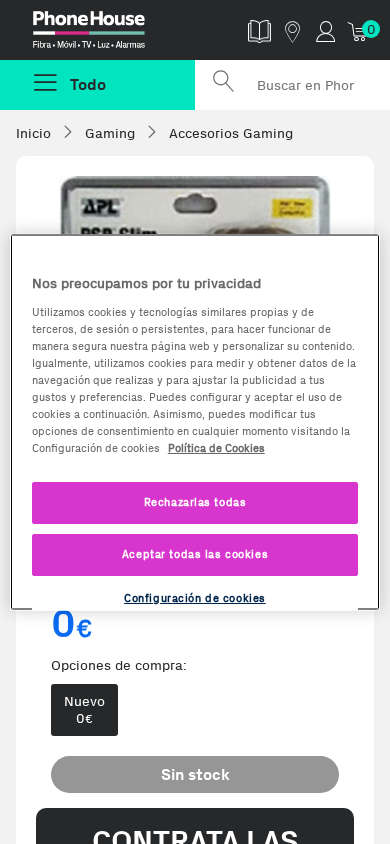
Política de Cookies (216, 448)
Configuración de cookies (195, 598)
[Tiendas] (292, 30)
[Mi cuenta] (325, 30)
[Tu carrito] (358, 30)
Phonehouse (105, 34)
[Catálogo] (259, 30)
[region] (195, 422)
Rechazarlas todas (195, 502)
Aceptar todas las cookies (195, 554)
